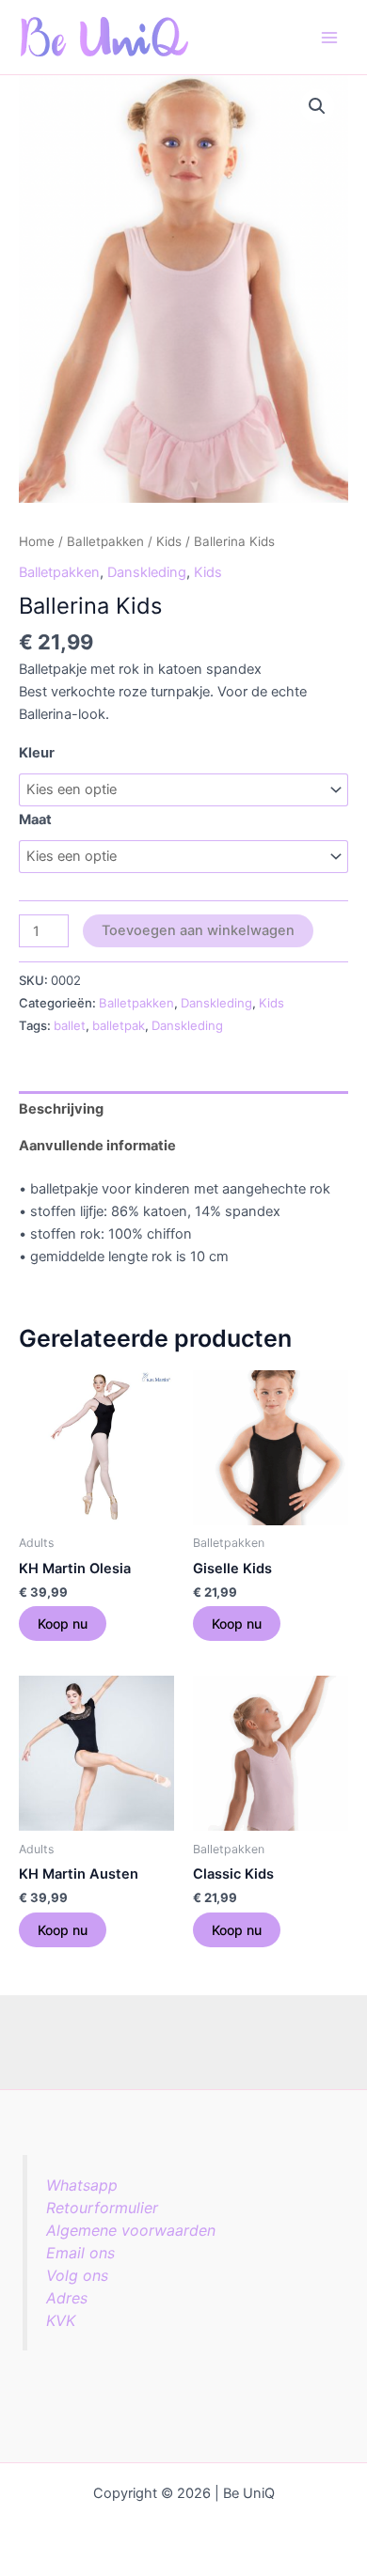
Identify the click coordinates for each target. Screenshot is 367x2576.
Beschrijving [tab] (61, 1109)
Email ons (80, 2253)
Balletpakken (105, 541)
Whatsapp (82, 2185)
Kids (169, 541)
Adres (67, 2298)
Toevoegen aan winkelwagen (198, 930)
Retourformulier (102, 2208)
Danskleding (147, 572)
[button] (317, 106)
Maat (35, 820)
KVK (61, 2320)
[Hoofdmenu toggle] (329, 37)
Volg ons (77, 2275)
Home (37, 541)
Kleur (37, 753)
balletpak (119, 1025)
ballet (70, 1025)
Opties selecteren (63, 1624)
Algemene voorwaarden (131, 2230)
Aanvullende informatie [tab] (97, 1146)
